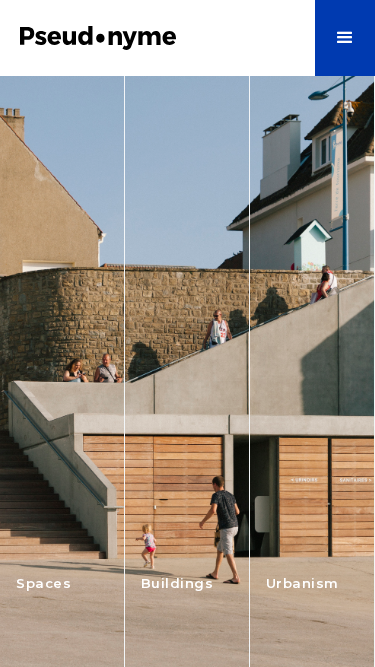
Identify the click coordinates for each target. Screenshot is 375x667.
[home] (120, 38)
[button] (345, 38)
